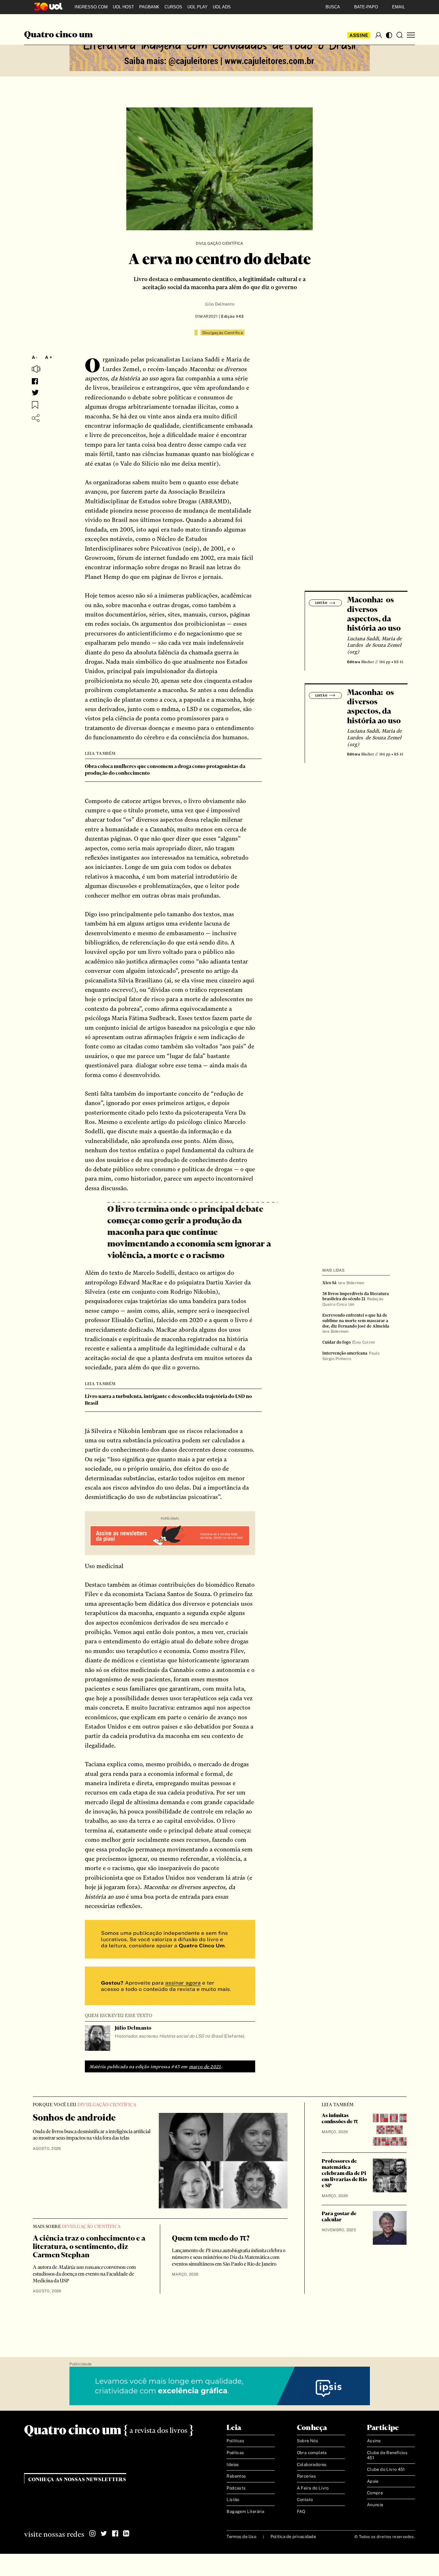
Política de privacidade (293, 2537)
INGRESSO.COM (91, 7)
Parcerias (307, 2476)
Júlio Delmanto (219, 304)
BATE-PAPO (366, 7)
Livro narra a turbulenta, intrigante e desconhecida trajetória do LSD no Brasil (168, 1400)
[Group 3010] (170, 1987)
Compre (375, 2493)
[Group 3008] (170, 1940)
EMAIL (399, 7)
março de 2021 (205, 2067)
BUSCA (333, 7)
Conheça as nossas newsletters (77, 2480)
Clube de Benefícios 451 (387, 2455)
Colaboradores (312, 2465)
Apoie (373, 2481)
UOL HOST (123, 7)
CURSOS (173, 7)
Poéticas (235, 2453)
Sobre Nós (308, 2441)
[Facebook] (115, 2534)
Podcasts (236, 2488)
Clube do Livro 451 (386, 2469)
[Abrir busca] (399, 35)
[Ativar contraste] (389, 35)
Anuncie (375, 2505)
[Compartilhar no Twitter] (35, 393)
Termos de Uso (241, 2537)
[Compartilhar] (36, 418)
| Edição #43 (231, 316)
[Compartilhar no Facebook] (35, 381)
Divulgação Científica (219, 243)
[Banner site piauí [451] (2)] (170, 1536)
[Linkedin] (126, 2534)
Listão (233, 2500)
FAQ (301, 2512)
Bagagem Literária (245, 2512)
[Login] (379, 35)
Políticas (235, 2441)
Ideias (233, 2465)
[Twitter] (104, 2534)
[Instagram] (93, 2534)
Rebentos (236, 2476)
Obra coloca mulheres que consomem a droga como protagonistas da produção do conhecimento (165, 770)
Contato (305, 2500)
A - (35, 357)
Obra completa (312, 2453)
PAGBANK (149, 7)
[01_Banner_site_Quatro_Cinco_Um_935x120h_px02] (220, 52)
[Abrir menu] (411, 35)
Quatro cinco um (58, 35)
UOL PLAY (197, 7)
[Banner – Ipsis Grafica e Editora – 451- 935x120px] (220, 2386)
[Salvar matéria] (35, 405)
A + (49, 357)
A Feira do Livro (313, 2488)
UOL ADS (222, 7)
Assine (359, 35)
